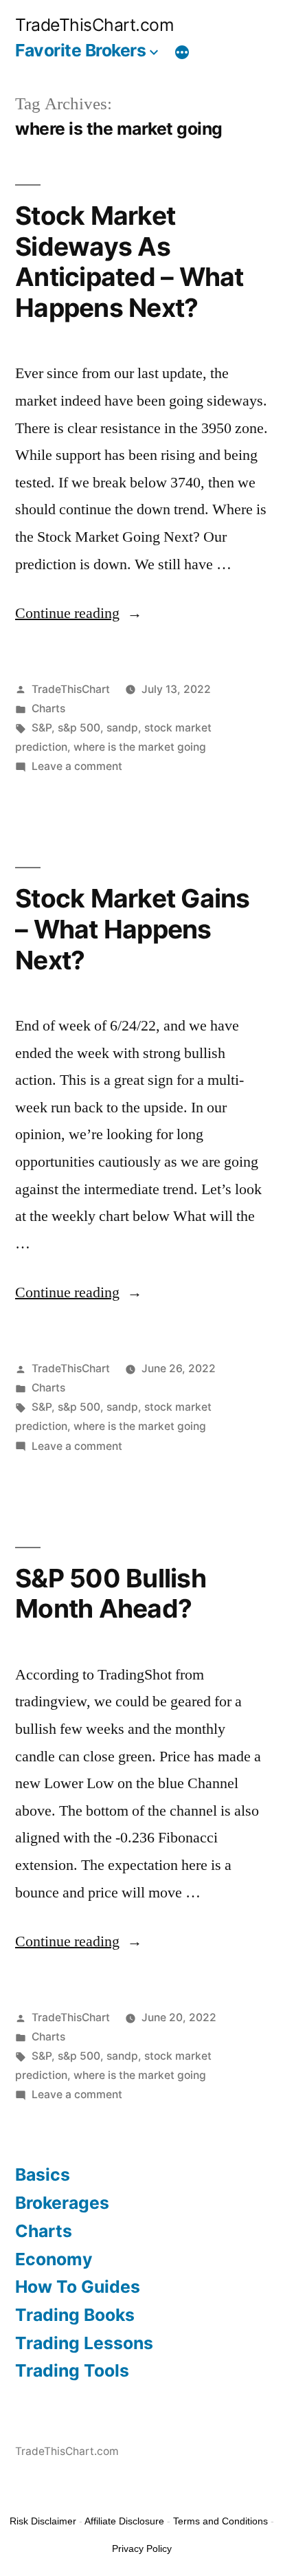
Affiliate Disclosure (124, 2521)
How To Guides (78, 2287)
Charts (48, 708)
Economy (54, 2259)
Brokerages (62, 2203)
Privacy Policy (142, 2549)
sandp (122, 728)
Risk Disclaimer (43, 2521)
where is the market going (140, 747)
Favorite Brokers (80, 50)
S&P (42, 728)
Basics (43, 2175)
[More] (182, 53)
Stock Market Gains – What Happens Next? (133, 929)
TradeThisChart (71, 689)
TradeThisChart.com (94, 25)
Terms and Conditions (220, 2521)
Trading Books (75, 2315)
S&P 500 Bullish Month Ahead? (111, 1594)
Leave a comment (77, 766)
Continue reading (79, 613)
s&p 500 (79, 728)
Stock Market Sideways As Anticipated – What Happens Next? (129, 262)
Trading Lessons (84, 2343)
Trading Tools (72, 2370)
